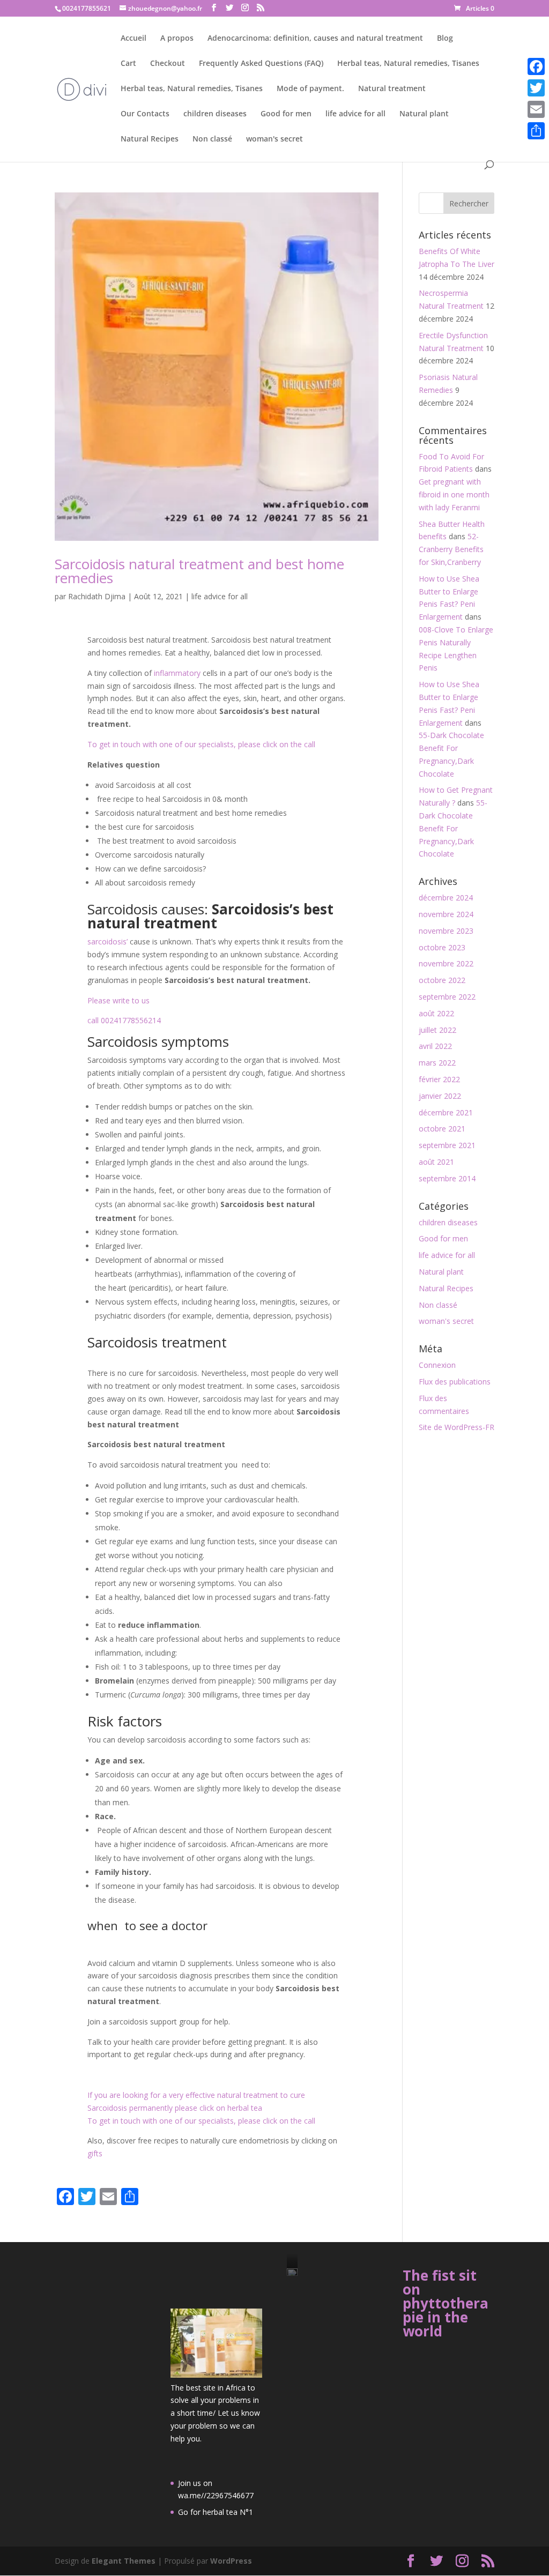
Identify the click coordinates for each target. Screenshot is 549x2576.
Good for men (286, 114)
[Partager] (536, 131)
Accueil (133, 39)
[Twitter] (536, 88)
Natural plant (424, 114)
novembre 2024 (446, 914)
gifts (95, 2153)
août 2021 (436, 1162)
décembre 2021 (446, 1112)
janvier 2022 (440, 1096)
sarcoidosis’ (107, 941)
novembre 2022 (446, 963)
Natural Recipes (150, 139)
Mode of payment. (310, 89)
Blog (445, 39)
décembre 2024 (446, 898)
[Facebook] (536, 66)
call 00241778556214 (124, 1020)
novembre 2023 (446, 931)
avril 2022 (435, 1046)
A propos (177, 39)
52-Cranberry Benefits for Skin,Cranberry (451, 549)
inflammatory (178, 673)
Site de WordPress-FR (457, 1427)
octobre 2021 (442, 1129)
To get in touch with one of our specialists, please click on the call (201, 744)
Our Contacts (145, 114)
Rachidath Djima (97, 596)
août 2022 (436, 1013)
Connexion (437, 1365)
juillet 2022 (437, 1030)
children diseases (215, 114)
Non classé (212, 139)
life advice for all (355, 114)
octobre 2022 (442, 980)
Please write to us (118, 1000)
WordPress (231, 2561)
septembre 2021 (447, 1145)
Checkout (168, 64)
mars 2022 (437, 1063)
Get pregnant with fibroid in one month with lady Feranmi (454, 494)
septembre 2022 (447, 997)
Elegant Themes (124, 2561)
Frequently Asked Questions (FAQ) (261, 64)
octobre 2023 (442, 947)
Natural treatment (392, 89)
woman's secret (274, 139)
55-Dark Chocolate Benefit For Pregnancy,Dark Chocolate (453, 828)
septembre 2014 (447, 1178)
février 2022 (439, 1079)
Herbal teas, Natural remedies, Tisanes (408, 64)
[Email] (536, 109)
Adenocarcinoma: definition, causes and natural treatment (315, 39)
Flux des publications (455, 1382)
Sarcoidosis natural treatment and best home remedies (199, 571)
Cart (128, 64)
